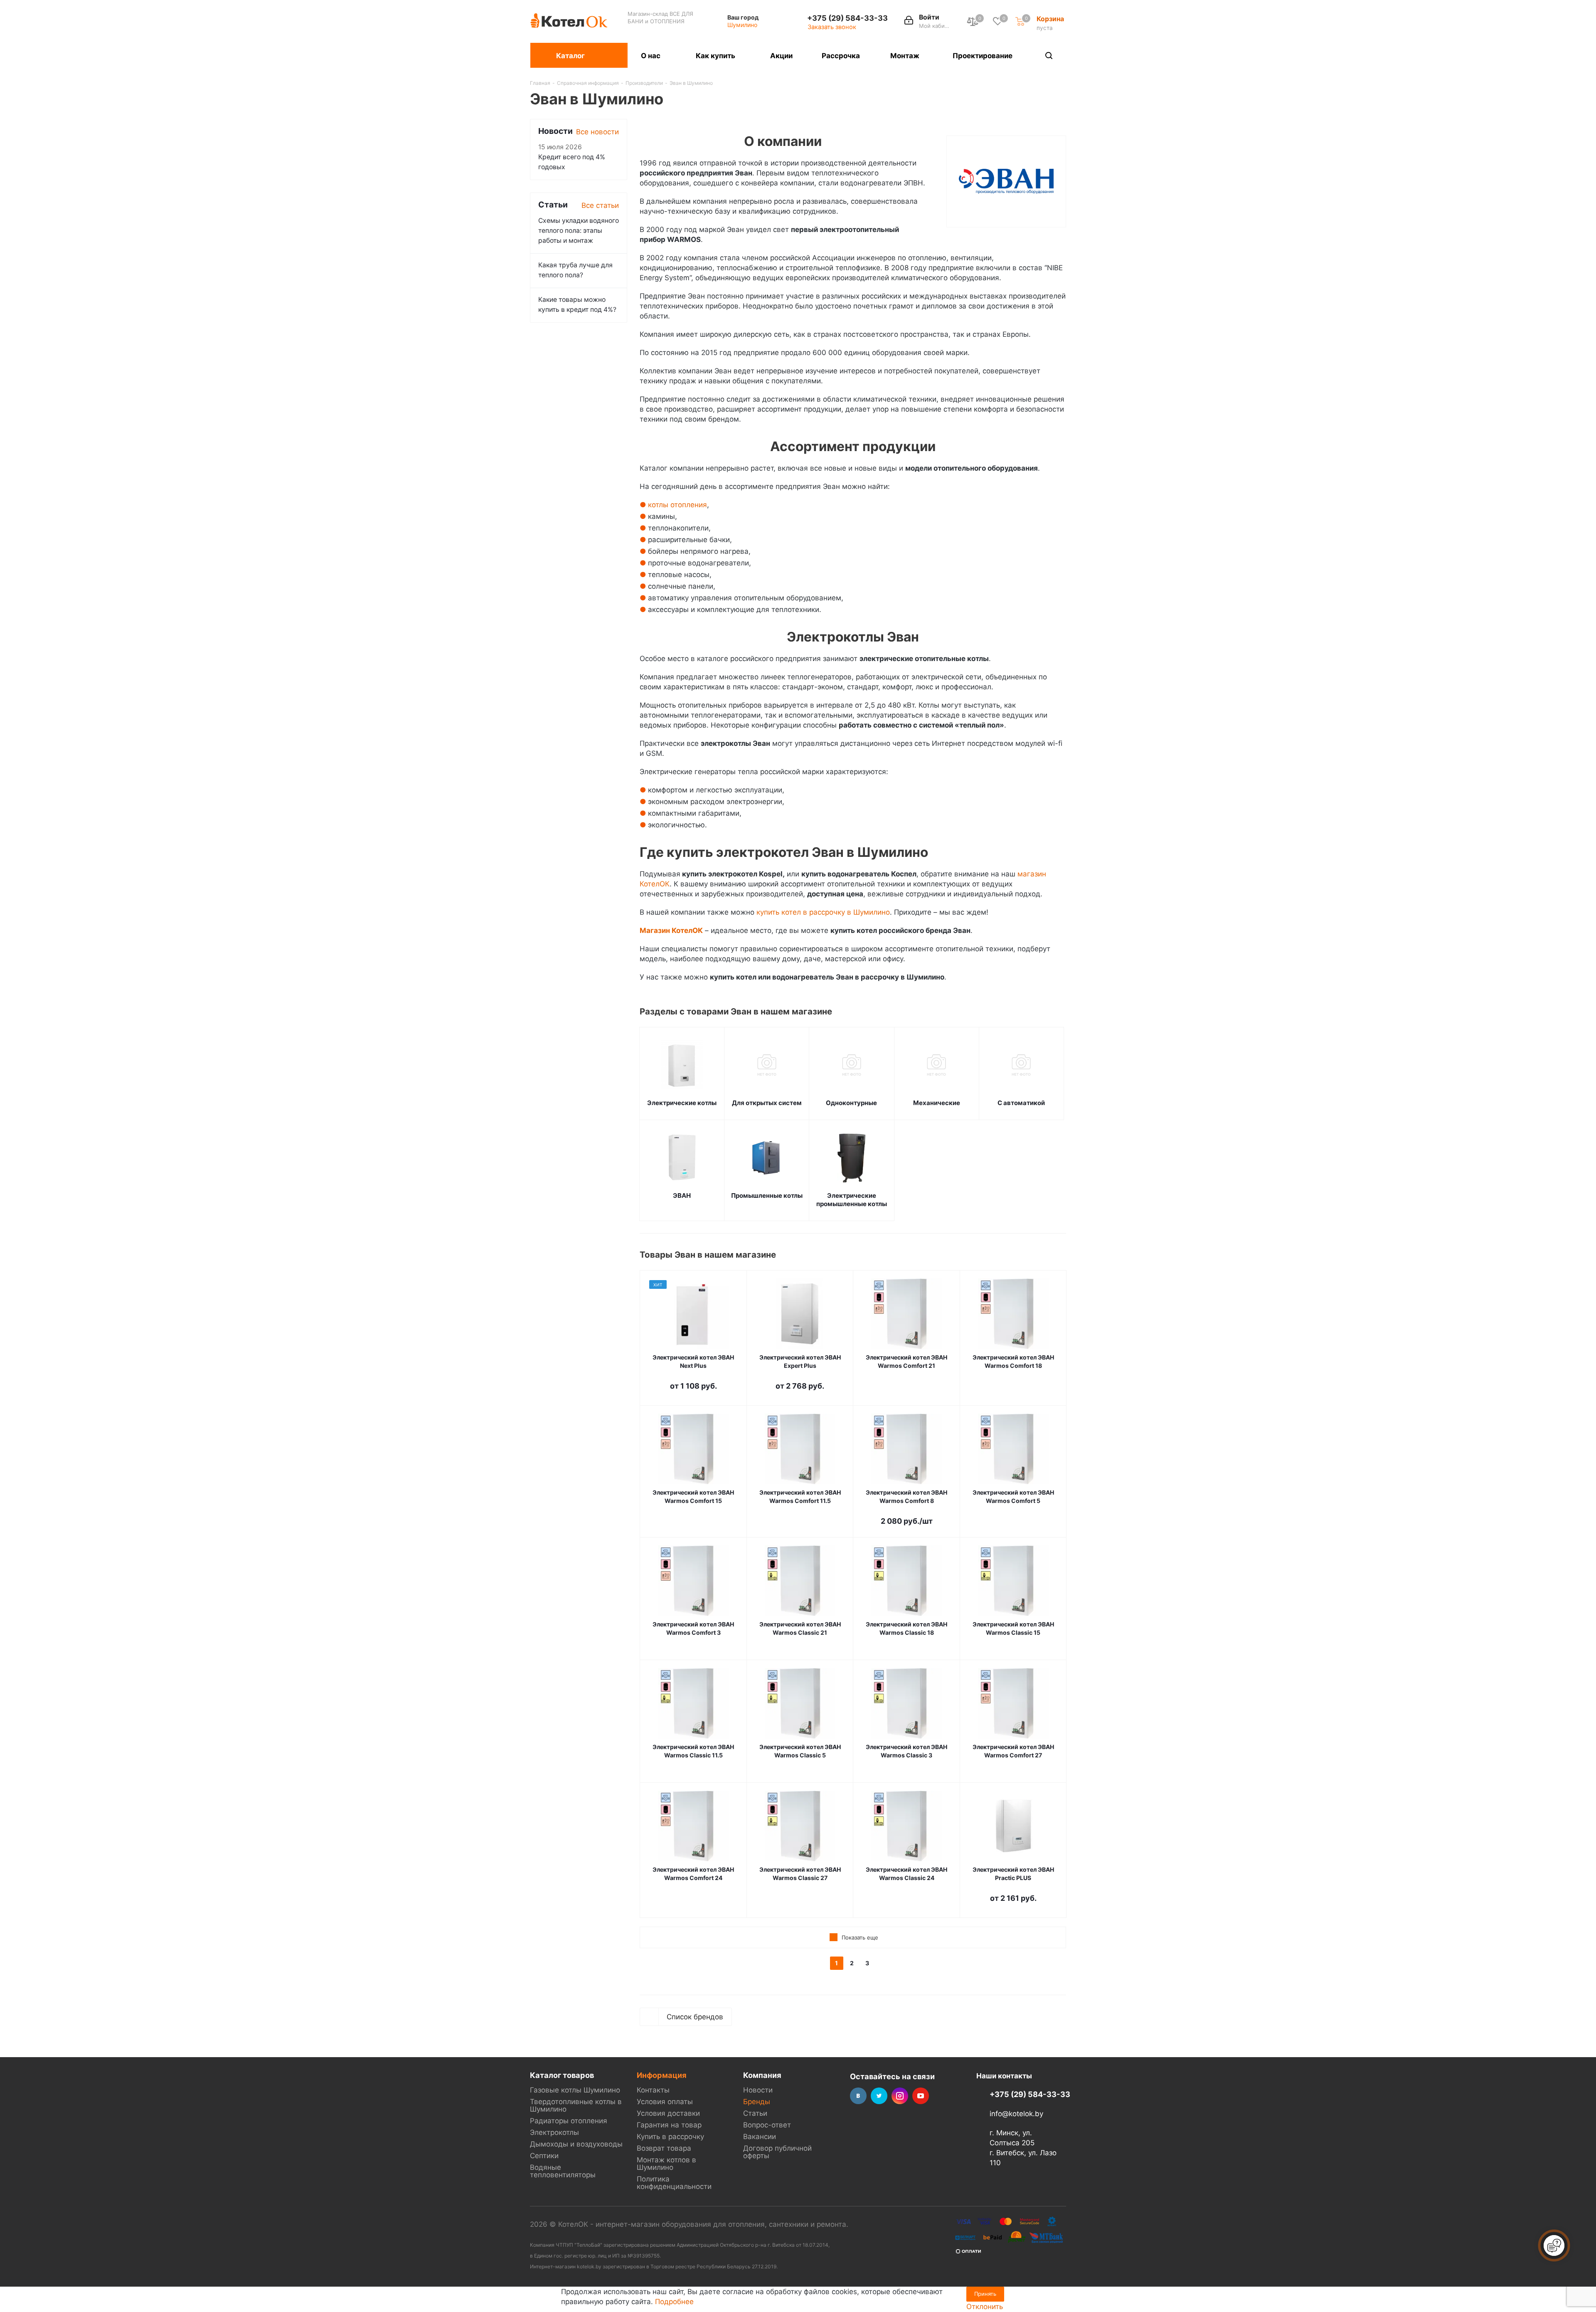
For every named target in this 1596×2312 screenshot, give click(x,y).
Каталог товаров (562, 2075)
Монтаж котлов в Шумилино (666, 2164)
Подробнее (674, 2302)
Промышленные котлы (767, 1195)
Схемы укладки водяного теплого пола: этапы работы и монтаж (579, 231)
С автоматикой (1021, 1103)
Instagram (900, 2096)
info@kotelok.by (1016, 2114)
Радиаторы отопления (569, 2121)
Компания (762, 2075)
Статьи (755, 2113)
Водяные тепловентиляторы (563, 2171)
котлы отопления (677, 505)
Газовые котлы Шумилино (575, 2090)
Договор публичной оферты (777, 2152)
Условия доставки (668, 2113)
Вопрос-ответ (767, 2125)
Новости (758, 2090)
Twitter (879, 2096)
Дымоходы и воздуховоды (576, 2144)
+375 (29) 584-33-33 (847, 18)
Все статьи (600, 205)
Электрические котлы (682, 1103)
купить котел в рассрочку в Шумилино (823, 912)
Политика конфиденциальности (674, 2183)
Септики (544, 2156)
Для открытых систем (767, 1103)
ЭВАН (682, 1195)
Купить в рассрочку (670, 2137)
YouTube (921, 2096)
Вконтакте (858, 2096)
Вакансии (760, 2137)
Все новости (597, 132)
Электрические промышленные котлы (852, 1200)
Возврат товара (664, 2148)
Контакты (653, 2090)
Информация (662, 2075)
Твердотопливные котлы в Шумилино (576, 2105)
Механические (937, 1103)
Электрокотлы (554, 2132)
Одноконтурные (851, 1103)
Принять (985, 2294)
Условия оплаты (665, 2102)
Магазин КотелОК (671, 930)
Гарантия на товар (669, 2125)
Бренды (757, 2102)
